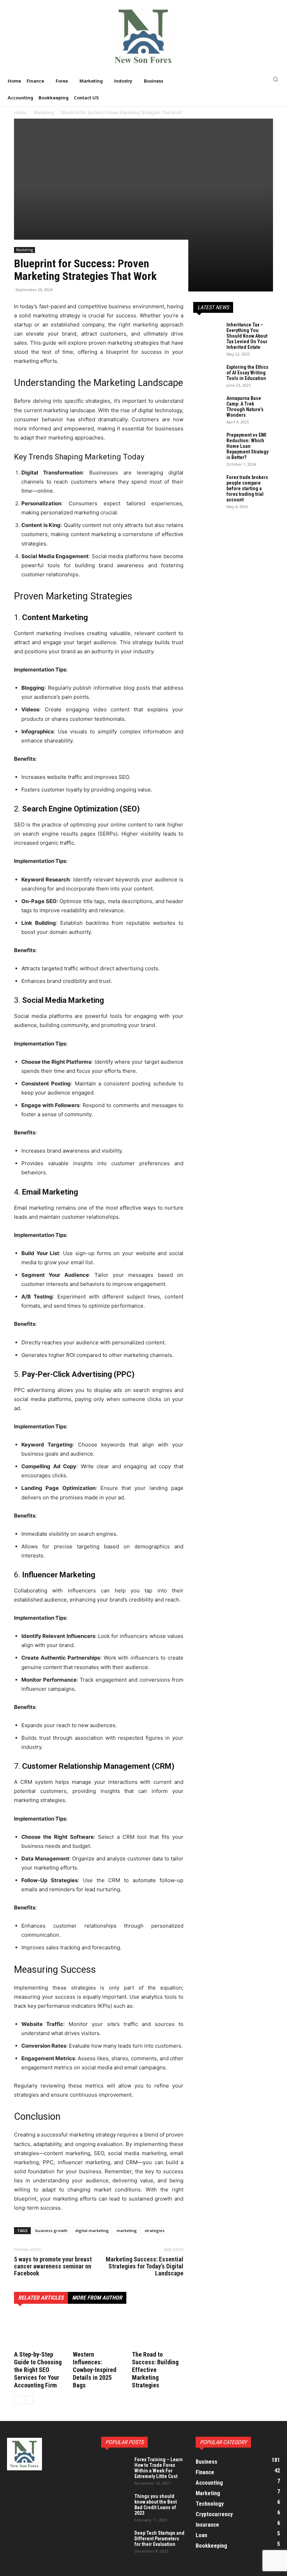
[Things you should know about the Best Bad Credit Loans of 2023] (115, 2503)
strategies (155, 2230)
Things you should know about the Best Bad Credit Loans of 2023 (156, 2505)
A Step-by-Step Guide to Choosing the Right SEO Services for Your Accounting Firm (38, 2370)
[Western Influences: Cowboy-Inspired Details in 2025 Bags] (99, 2331)
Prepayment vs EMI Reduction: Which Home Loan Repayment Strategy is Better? (247, 446)
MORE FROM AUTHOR (97, 2298)
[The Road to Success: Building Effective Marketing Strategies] (158, 2331)
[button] (239, 79)
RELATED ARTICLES (41, 2298)
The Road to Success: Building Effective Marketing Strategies (155, 2370)
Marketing (24, 250)
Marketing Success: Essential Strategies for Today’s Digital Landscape (145, 2266)
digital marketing (92, 2230)
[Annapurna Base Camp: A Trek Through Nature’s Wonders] (207, 405)
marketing (127, 2230)
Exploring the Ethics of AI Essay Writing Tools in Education (247, 373)
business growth (51, 2230)
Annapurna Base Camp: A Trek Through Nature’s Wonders (245, 407)
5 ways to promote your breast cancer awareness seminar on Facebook (53, 2266)
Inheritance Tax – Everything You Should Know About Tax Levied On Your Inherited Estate (247, 336)
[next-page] (30, 2400)
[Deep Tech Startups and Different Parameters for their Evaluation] (115, 2540)
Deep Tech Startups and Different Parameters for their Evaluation (159, 2539)
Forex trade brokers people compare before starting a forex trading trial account (247, 488)
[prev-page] (18, 2400)
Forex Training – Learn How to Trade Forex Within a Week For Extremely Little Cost (159, 2468)
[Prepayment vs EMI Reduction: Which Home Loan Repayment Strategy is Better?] (207, 442)
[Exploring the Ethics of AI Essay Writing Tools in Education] (207, 374)
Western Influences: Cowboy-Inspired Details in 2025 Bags (94, 2370)
